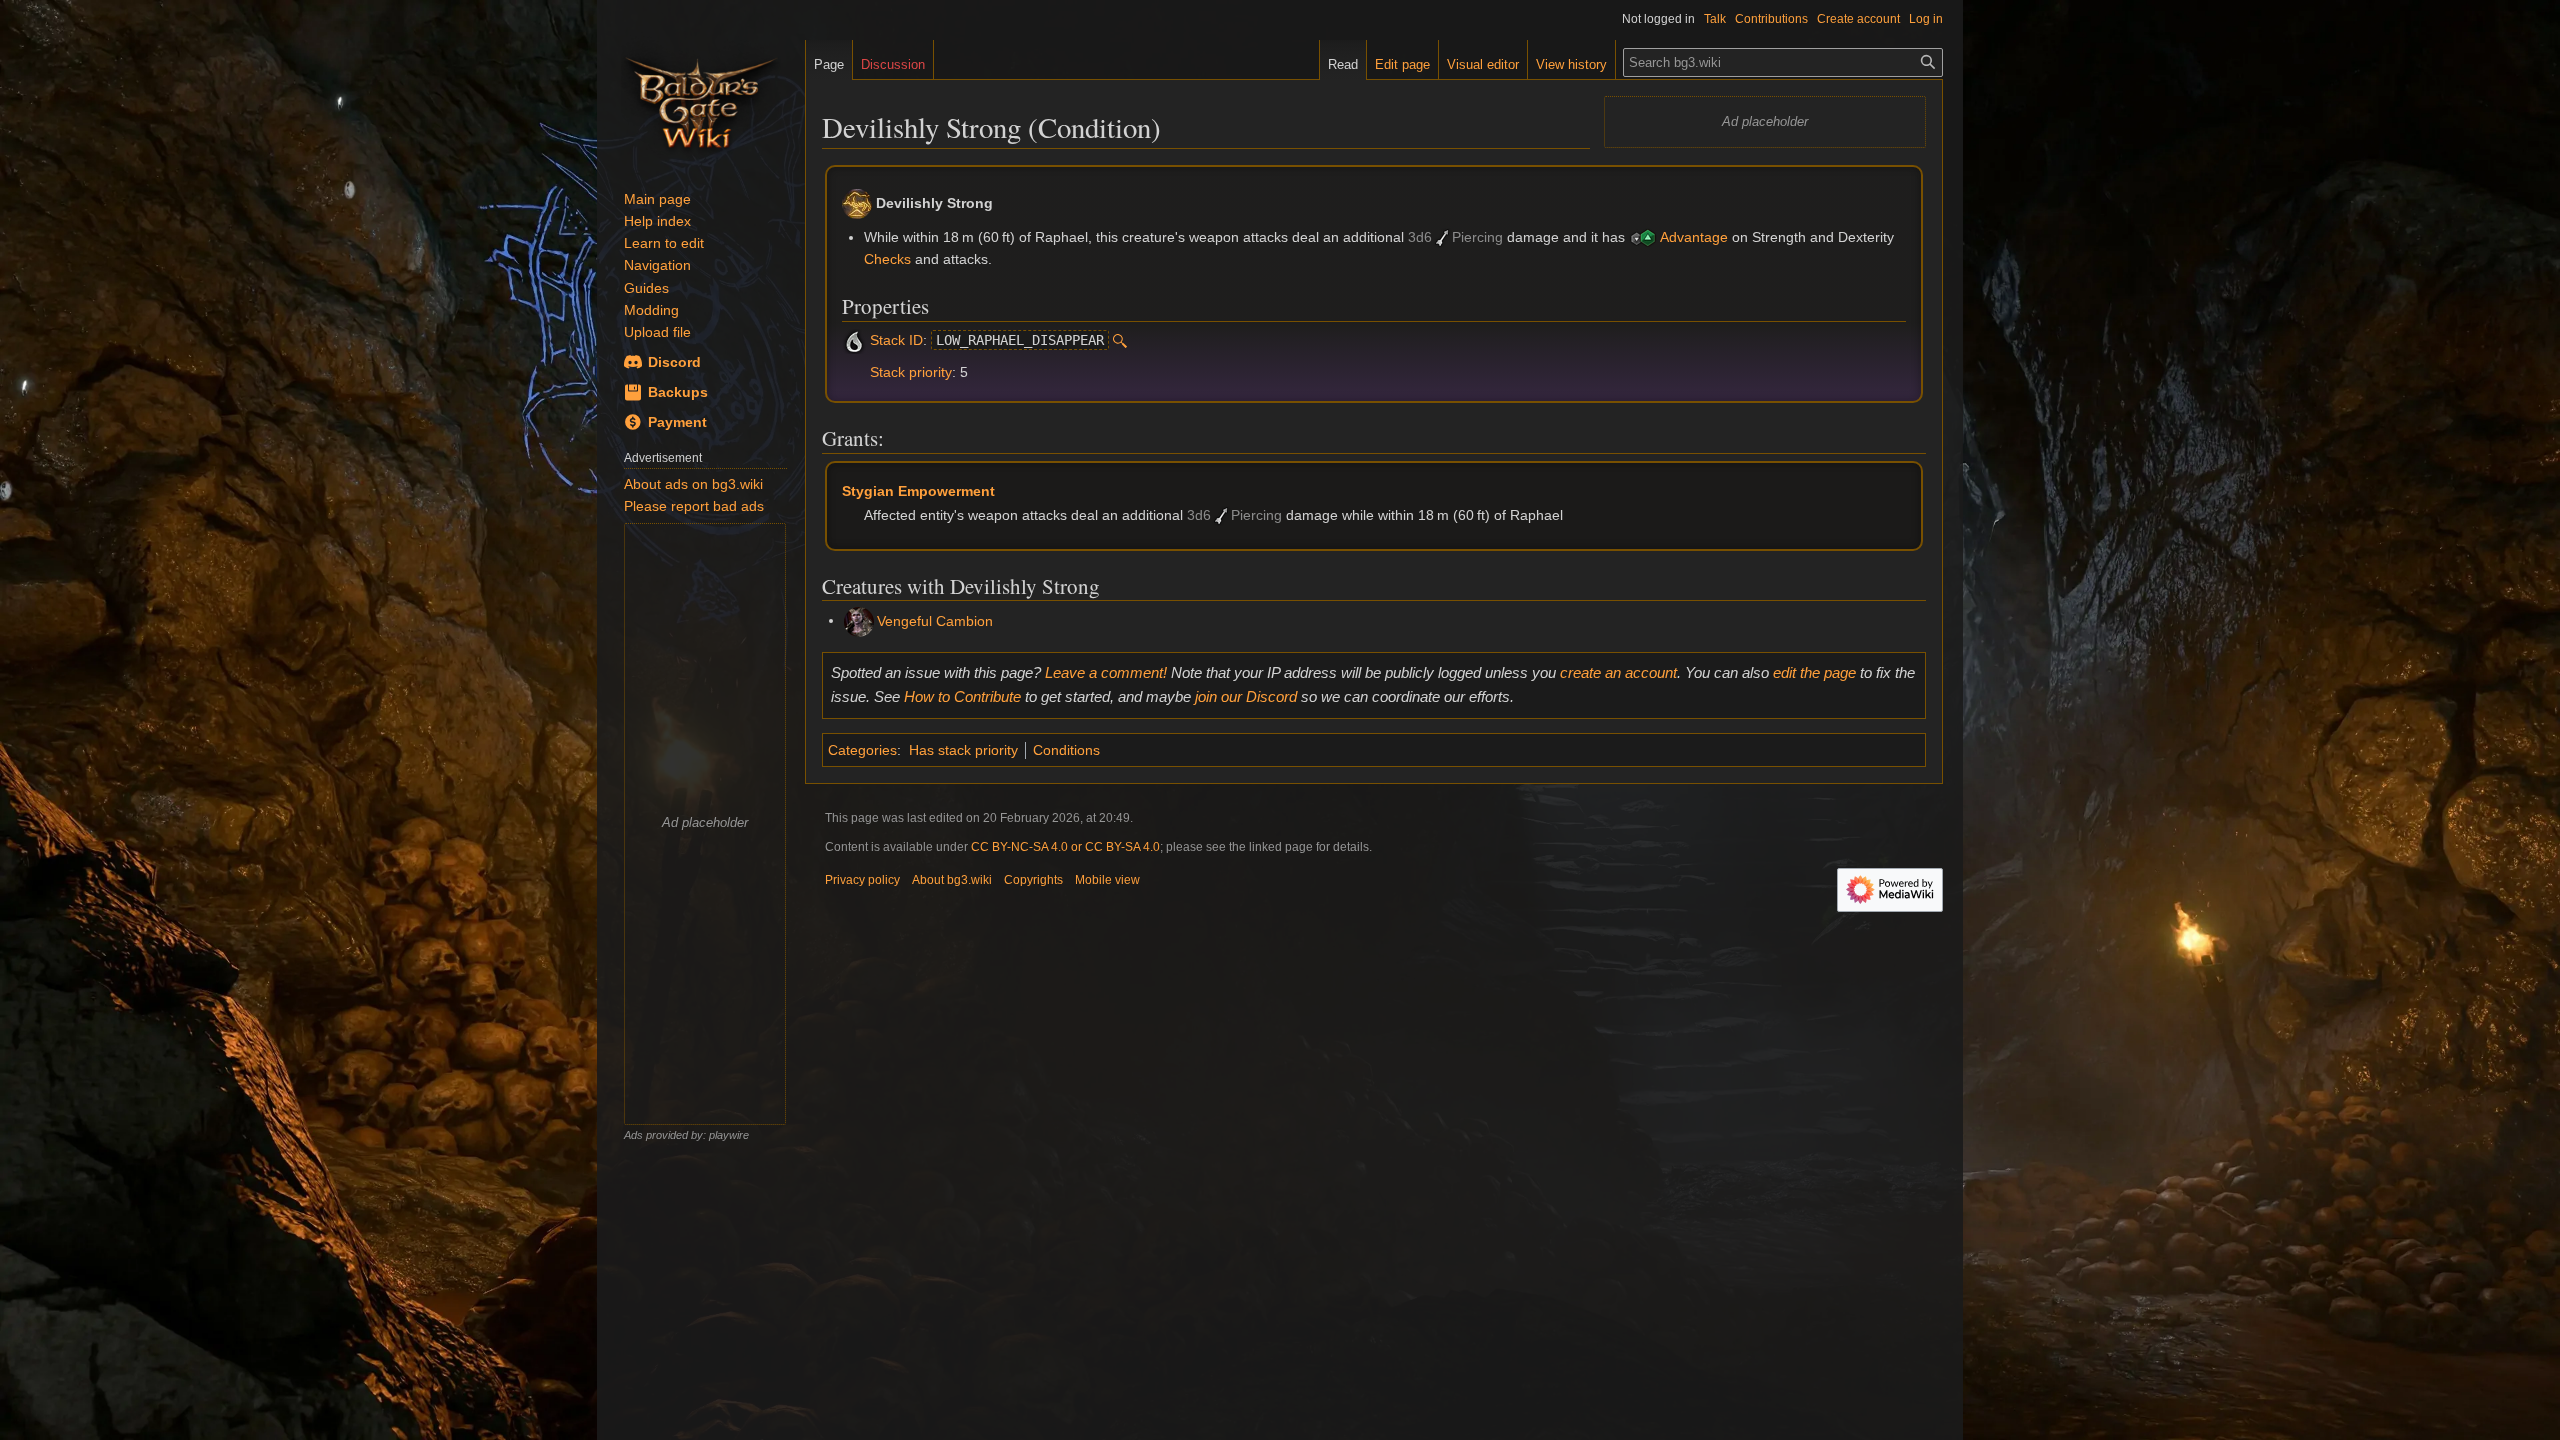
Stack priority (911, 372)
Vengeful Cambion (935, 620)
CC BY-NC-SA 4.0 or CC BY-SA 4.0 (1065, 847)
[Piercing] (1442, 237)
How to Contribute (962, 696)
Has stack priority (963, 750)
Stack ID (896, 340)
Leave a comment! (1106, 672)
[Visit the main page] (701, 100)
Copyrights (1033, 880)
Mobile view (1107, 880)
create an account (1618, 672)
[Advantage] (1643, 237)
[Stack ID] (854, 340)
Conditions (1066, 750)
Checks (887, 259)
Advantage (1694, 237)
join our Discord (1246, 696)
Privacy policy (862, 880)
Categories (862, 750)
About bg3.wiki (952, 880)
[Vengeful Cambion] (859, 620)
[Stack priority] (854, 372)
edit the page (1814, 672)
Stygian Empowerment (918, 491)
